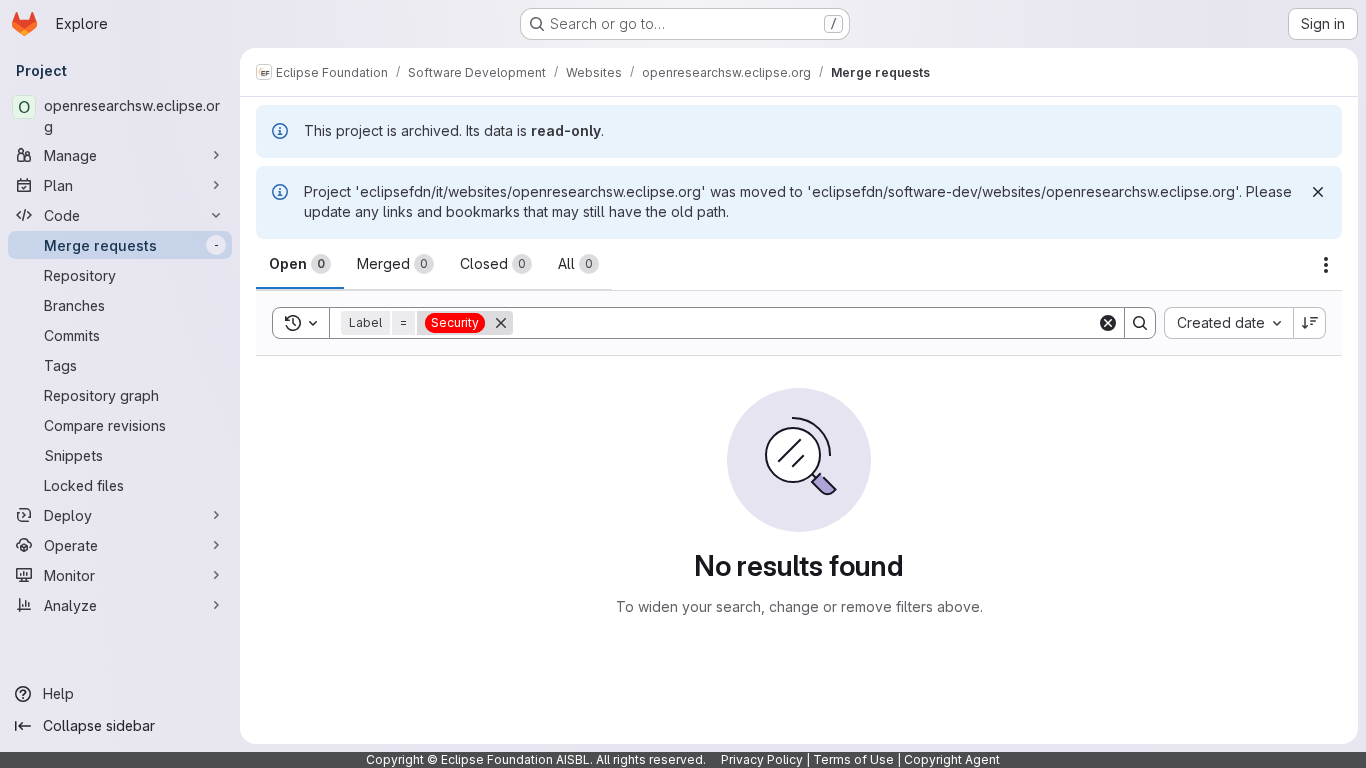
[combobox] (1228, 323)
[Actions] (1326, 265)
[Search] (1140, 323)
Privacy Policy (762, 759)
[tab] (300, 264)
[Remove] (501, 323)
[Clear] (1108, 323)
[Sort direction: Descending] (1310, 323)
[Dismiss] (1318, 192)
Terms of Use (853, 759)
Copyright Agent (952, 759)
